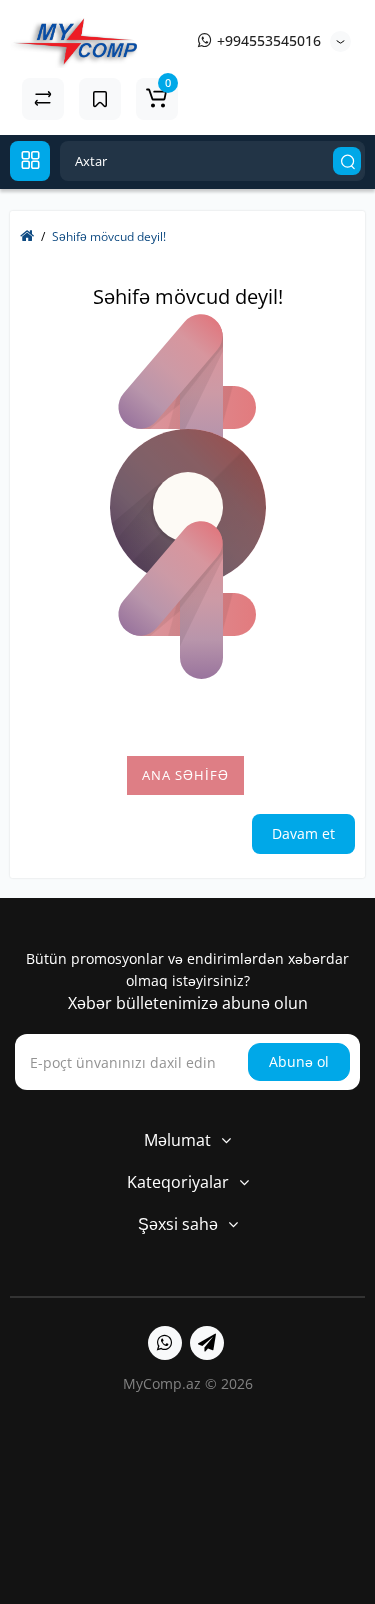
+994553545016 (267, 40)
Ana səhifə (185, 775)
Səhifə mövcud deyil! (109, 236)
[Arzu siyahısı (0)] (100, 99)
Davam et (303, 833)
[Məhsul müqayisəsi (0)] (43, 99)
